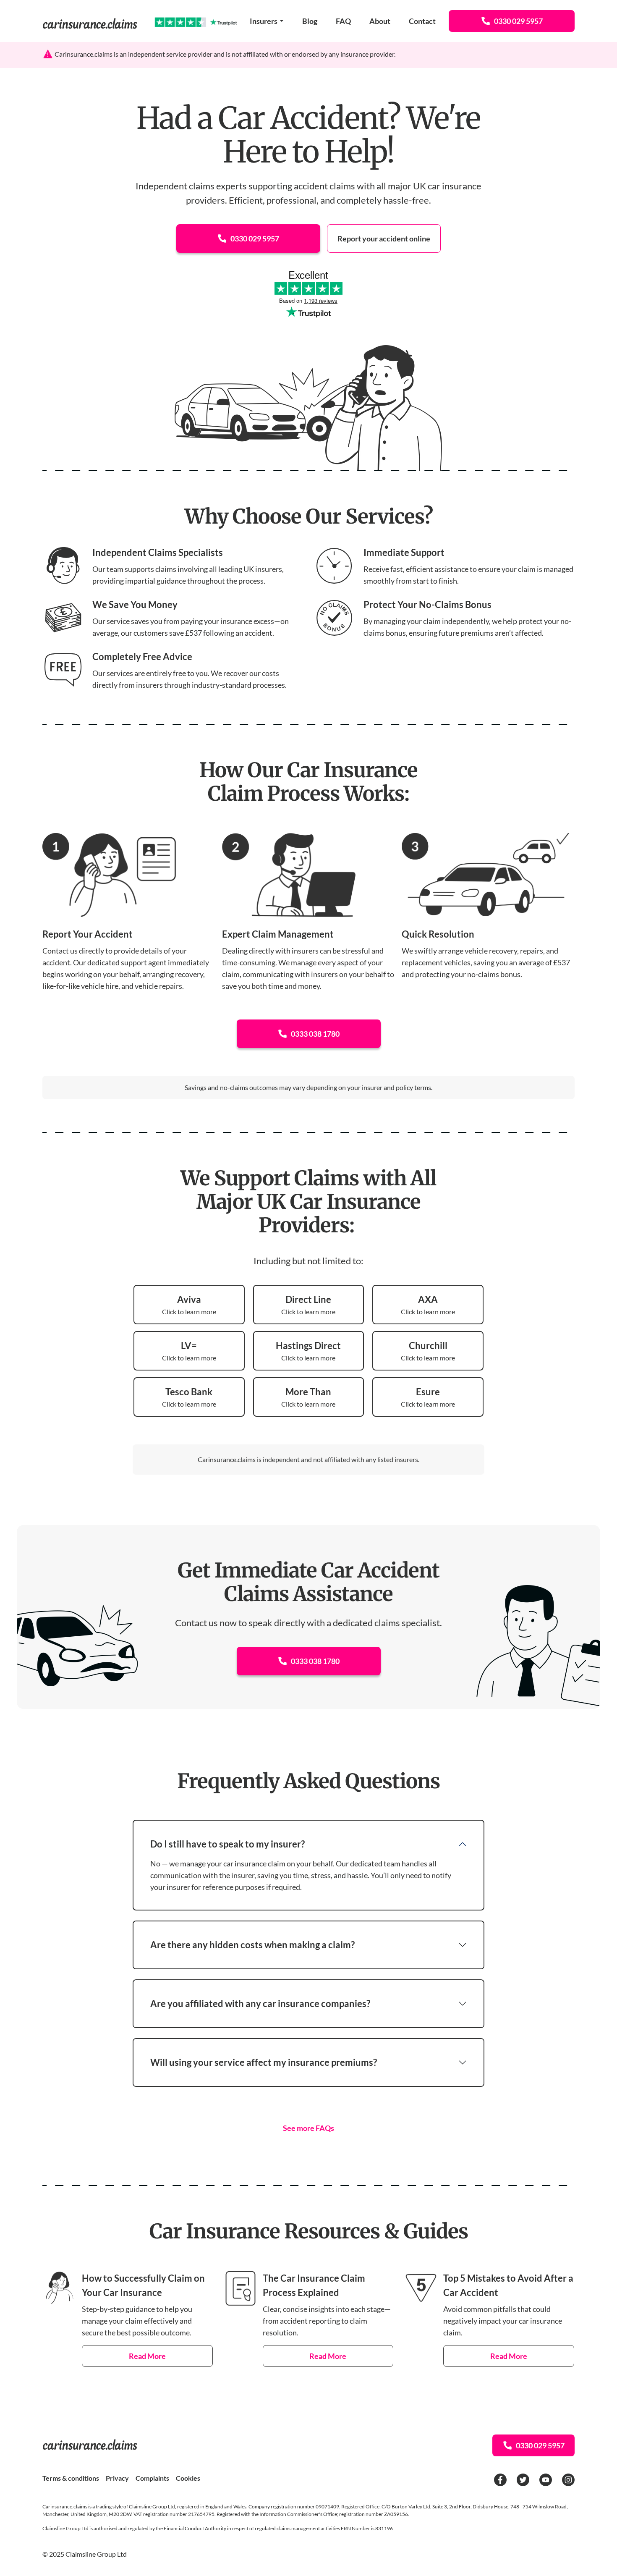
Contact (422, 21)
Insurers (264, 21)
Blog (310, 21)
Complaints (152, 2478)
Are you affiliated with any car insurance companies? (260, 2003)
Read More (147, 2356)
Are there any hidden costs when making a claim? (252, 1945)
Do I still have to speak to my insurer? (227, 1844)
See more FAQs (308, 2128)
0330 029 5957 (518, 21)
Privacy (117, 2478)
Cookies (188, 2478)
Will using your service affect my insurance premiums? (264, 2062)
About (380, 21)
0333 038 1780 (315, 1034)
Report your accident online (384, 238)
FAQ (343, 21)
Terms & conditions (71, 2478)
